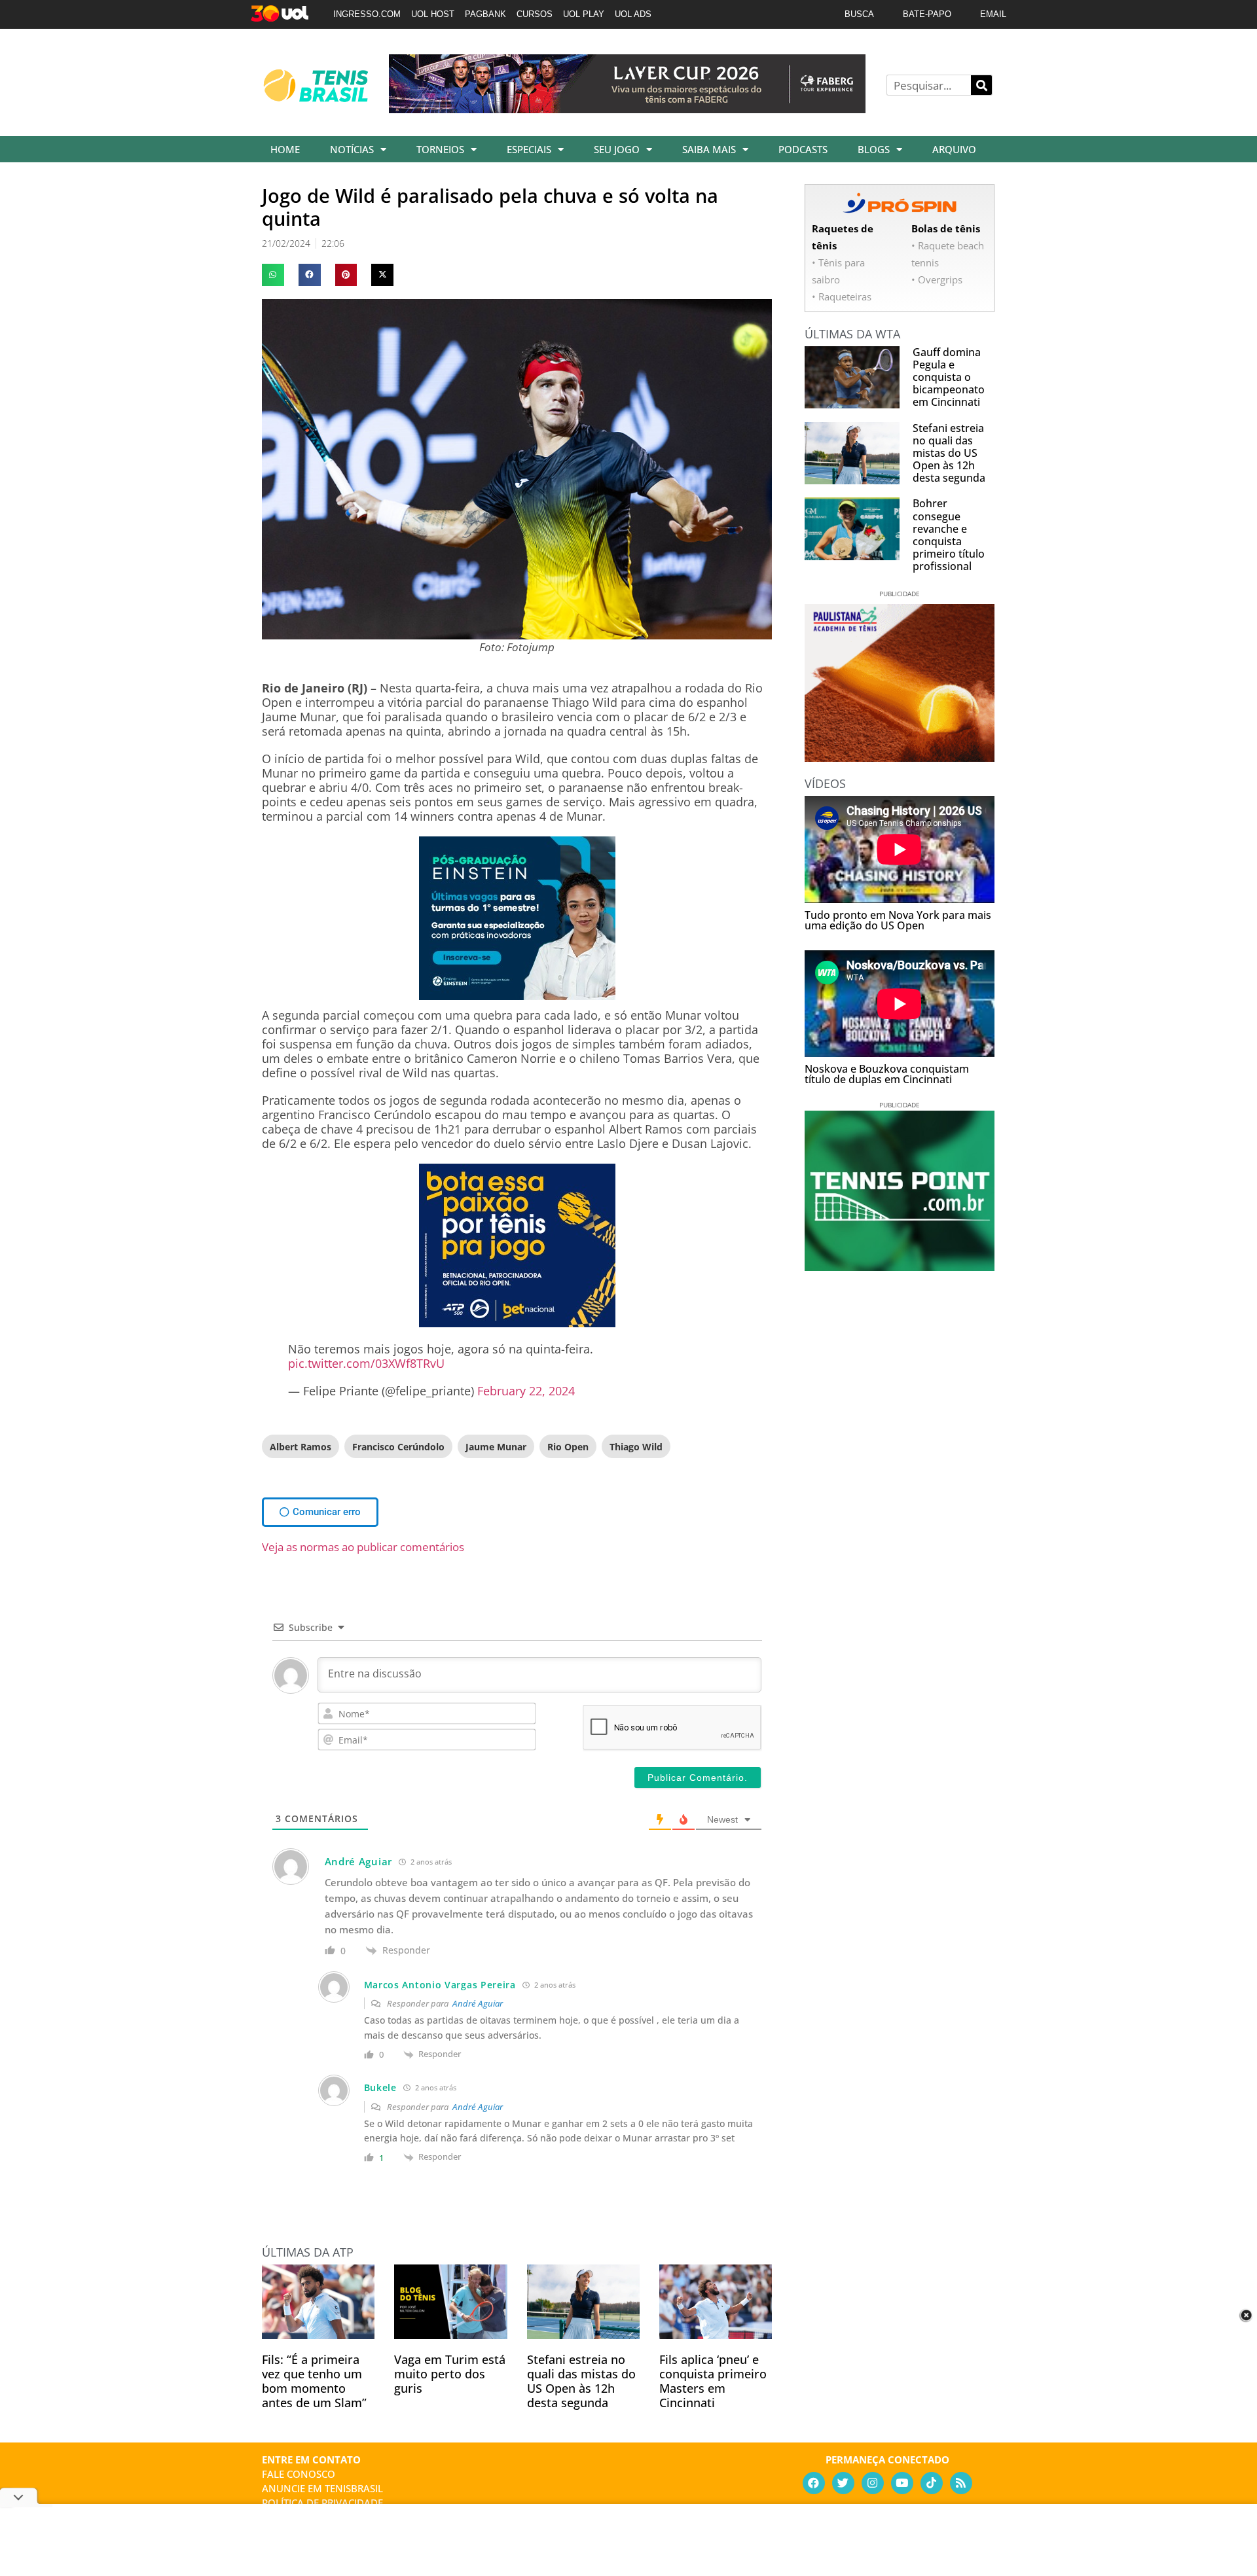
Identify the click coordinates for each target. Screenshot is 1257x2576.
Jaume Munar (496, 1447)
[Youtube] (902, 2483)
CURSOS (535, 14)
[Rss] (961, 2483)
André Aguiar (478, 2003)
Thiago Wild (636, 1447)
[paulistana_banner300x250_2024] (900, 757)
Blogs (874, 149)
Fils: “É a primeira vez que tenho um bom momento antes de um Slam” (314, 2381)
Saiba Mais (709, 149)
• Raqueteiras (842, 296)
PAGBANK (485, 14)
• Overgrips (937, 279)
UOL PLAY (584, 14)
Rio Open (568, 1447)
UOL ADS (633, 14)
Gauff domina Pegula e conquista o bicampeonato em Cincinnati (949, 377)
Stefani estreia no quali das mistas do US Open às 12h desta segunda (581, 2381)
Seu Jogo (617, 149)
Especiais (529, 149)
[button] (273, 275)
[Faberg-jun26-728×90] (627, 109)
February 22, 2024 (526, 1391)
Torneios (440, 149)
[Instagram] (873, 2483)
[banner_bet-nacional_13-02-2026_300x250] (517, 1323)
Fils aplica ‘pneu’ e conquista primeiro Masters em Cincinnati (713, 2381)
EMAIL (993, 14)
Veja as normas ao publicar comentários (363, 1547)
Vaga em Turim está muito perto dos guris (450, 2374)
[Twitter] (843, 2483)
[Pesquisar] (981, 85)
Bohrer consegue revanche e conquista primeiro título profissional (949, 535)
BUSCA (859, 14)
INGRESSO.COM (367, 14)
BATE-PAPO (927, 14)
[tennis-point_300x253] (900, 1266)
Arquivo (954, 149)
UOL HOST (433, 14)
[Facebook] (814, 2483)
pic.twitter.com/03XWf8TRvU (366, 1363)
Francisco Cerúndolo (398, 1447)
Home (285, 149)
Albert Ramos (301, 1447)
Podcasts (803, 149)
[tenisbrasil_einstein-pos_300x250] (517, 995)
